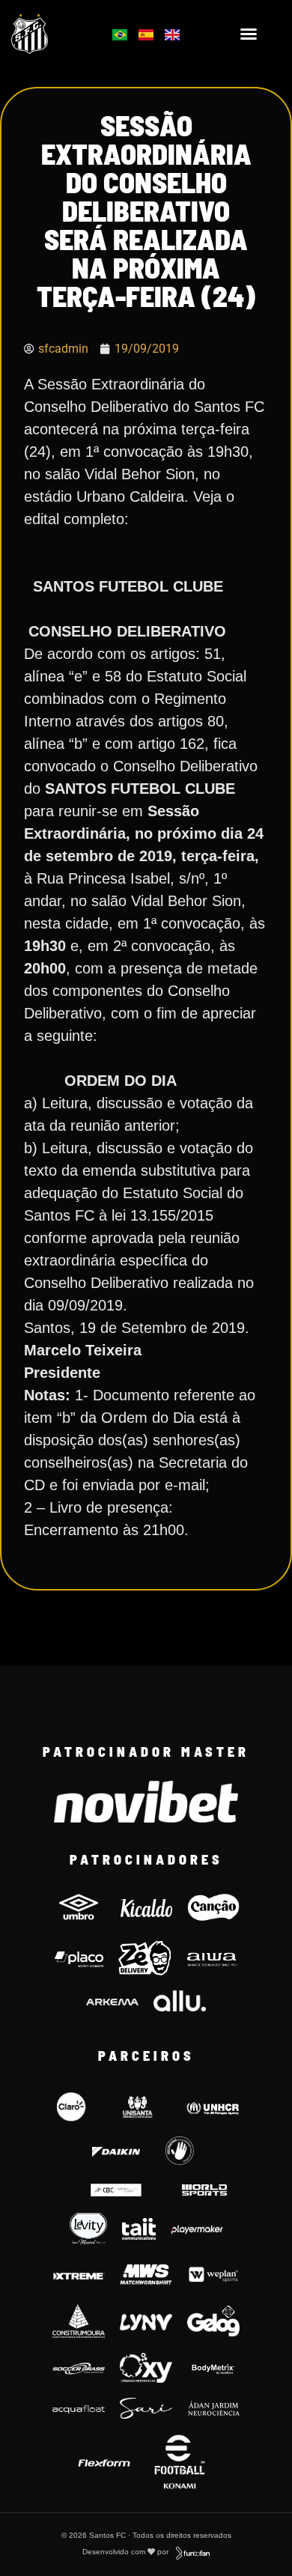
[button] (249, 34)
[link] (49, 34)
